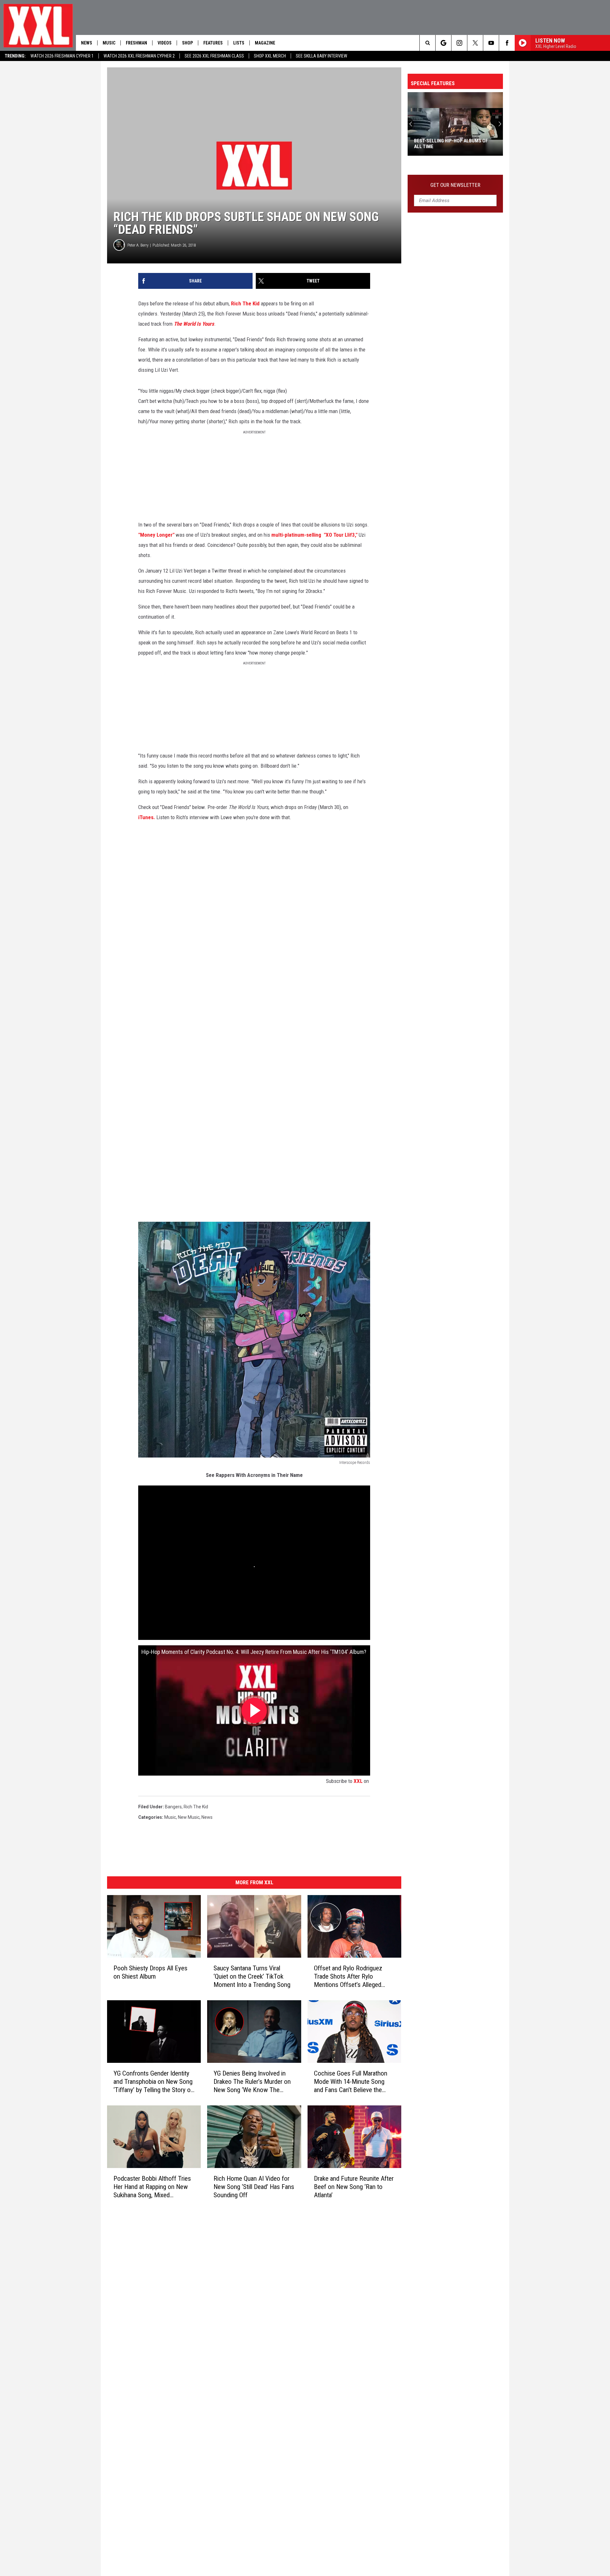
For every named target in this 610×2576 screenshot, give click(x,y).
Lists (239, 43)
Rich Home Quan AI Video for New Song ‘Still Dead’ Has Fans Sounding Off (254, 2187)
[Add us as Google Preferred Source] (443, 43)
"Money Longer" (156, 535)
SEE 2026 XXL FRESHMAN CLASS (214, 56)
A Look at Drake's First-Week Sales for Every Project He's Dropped (454, 144)
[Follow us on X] (475, 43)
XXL (358, 1781)
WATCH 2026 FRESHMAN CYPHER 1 (62, 56)
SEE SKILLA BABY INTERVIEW (322, 56)
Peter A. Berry (138, 245)
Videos (165, 43)
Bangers (173, 1807)
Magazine (265, 43)
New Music (189, 1817)
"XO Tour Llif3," (341, 535)
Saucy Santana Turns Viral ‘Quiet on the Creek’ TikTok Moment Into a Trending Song (252, 1976)
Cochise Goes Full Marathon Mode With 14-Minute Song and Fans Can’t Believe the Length (351, 2082)
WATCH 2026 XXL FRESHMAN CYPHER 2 (139, 56)
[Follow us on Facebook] (507, 43)
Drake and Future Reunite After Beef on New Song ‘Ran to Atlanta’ (354, 2187)
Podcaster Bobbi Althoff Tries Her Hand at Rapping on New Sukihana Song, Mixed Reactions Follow (152, 2187)
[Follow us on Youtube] (491, 43)
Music (109, 43)
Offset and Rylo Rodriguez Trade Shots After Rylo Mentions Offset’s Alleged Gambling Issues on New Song (353, 1977)
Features (213, 43)
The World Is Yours (194, 324)
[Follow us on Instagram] (459, 43)
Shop (187, 43)
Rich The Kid (245, 303)
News (87, 43)
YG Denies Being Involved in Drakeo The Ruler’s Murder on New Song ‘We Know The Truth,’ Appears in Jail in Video (252, 2082)
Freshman (136, 43)
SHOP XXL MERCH (270, 56)
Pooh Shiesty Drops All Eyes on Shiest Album (150, 1972)
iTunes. (147, 817)
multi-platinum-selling (296, 535)
